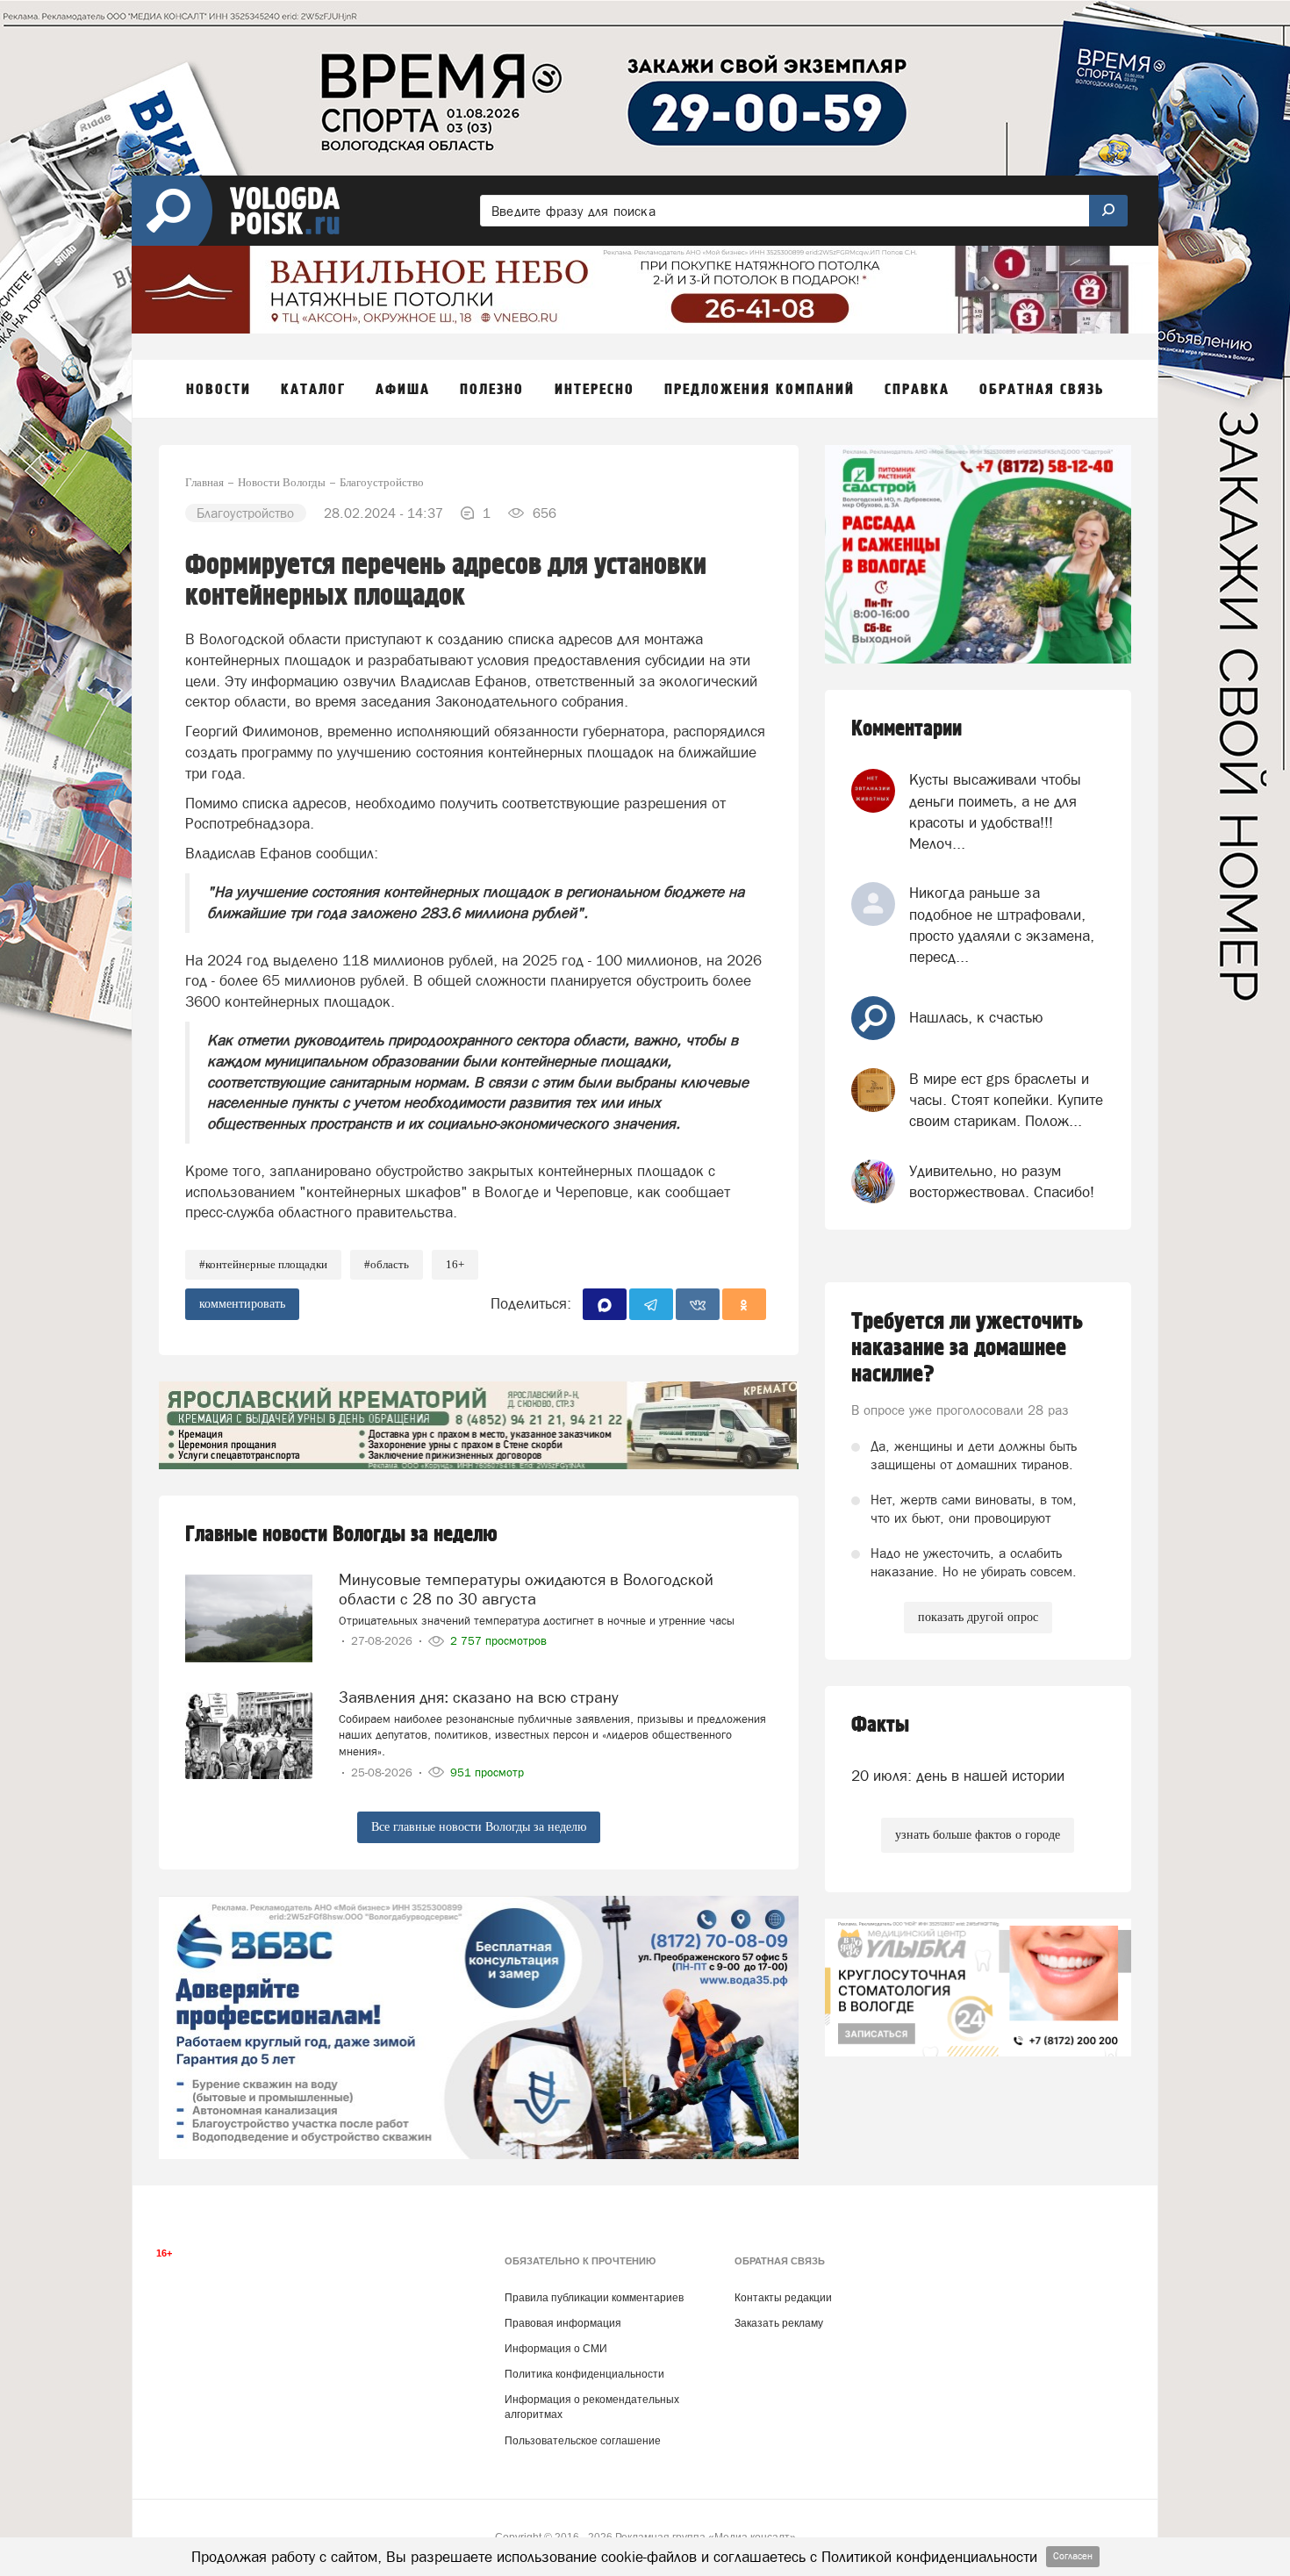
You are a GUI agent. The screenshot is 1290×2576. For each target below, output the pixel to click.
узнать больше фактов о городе (978, 1835)
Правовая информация (563, 2323)
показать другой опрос (978, 1617)
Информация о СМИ (556, 2349)
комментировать (242, 1304)
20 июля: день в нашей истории (958, 1776)
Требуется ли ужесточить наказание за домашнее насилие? (967, 1348)
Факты (880, 1725)
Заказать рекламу (779, 2323)
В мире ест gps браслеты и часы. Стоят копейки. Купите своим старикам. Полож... (1006, 1100)
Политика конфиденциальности (584, 2374)
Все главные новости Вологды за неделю (479, 1827)
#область (387, 1264)
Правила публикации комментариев (594, 2298)
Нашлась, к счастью (976, 1017)
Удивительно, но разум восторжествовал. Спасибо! (1002, 1181)
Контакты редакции (783, 2298)
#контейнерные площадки (263, 1264)
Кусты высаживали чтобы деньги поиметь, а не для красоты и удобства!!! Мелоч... (995, 811)
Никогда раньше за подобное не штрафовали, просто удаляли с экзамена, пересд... (1002, 925)
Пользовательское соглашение (583, 2441)
